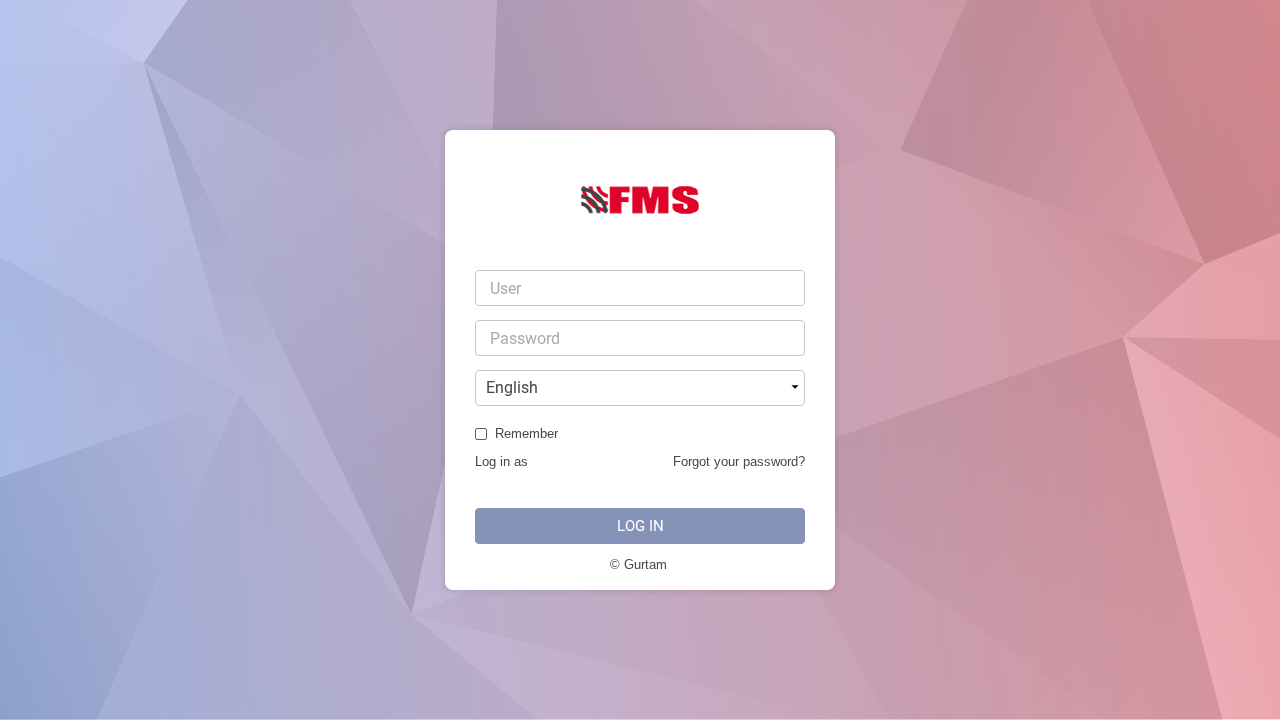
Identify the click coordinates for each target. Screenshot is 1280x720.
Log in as (501, 461)
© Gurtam (638, 564)
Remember (526, 433)
